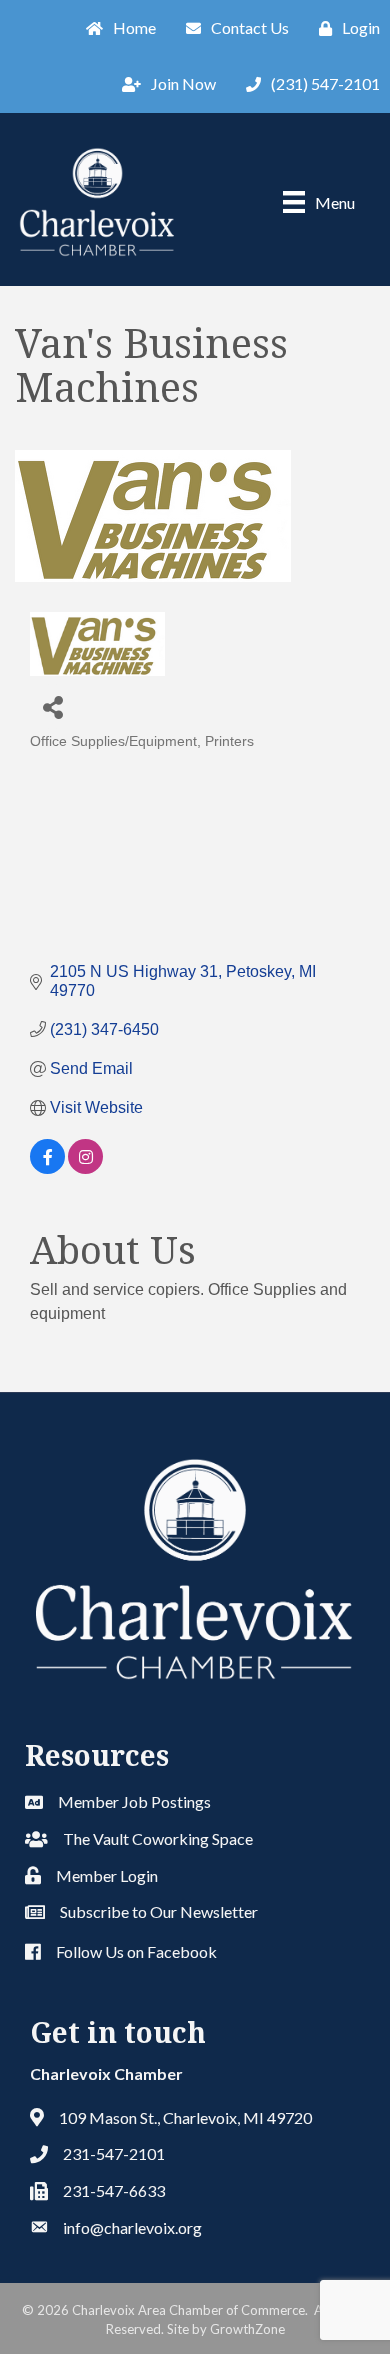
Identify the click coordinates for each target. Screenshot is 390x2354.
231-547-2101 (114, 2153)
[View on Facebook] (47, 1168)
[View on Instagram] (85, 1168)
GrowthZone (247, 2329)
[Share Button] (52, 706)
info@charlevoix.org (132, 2227)
